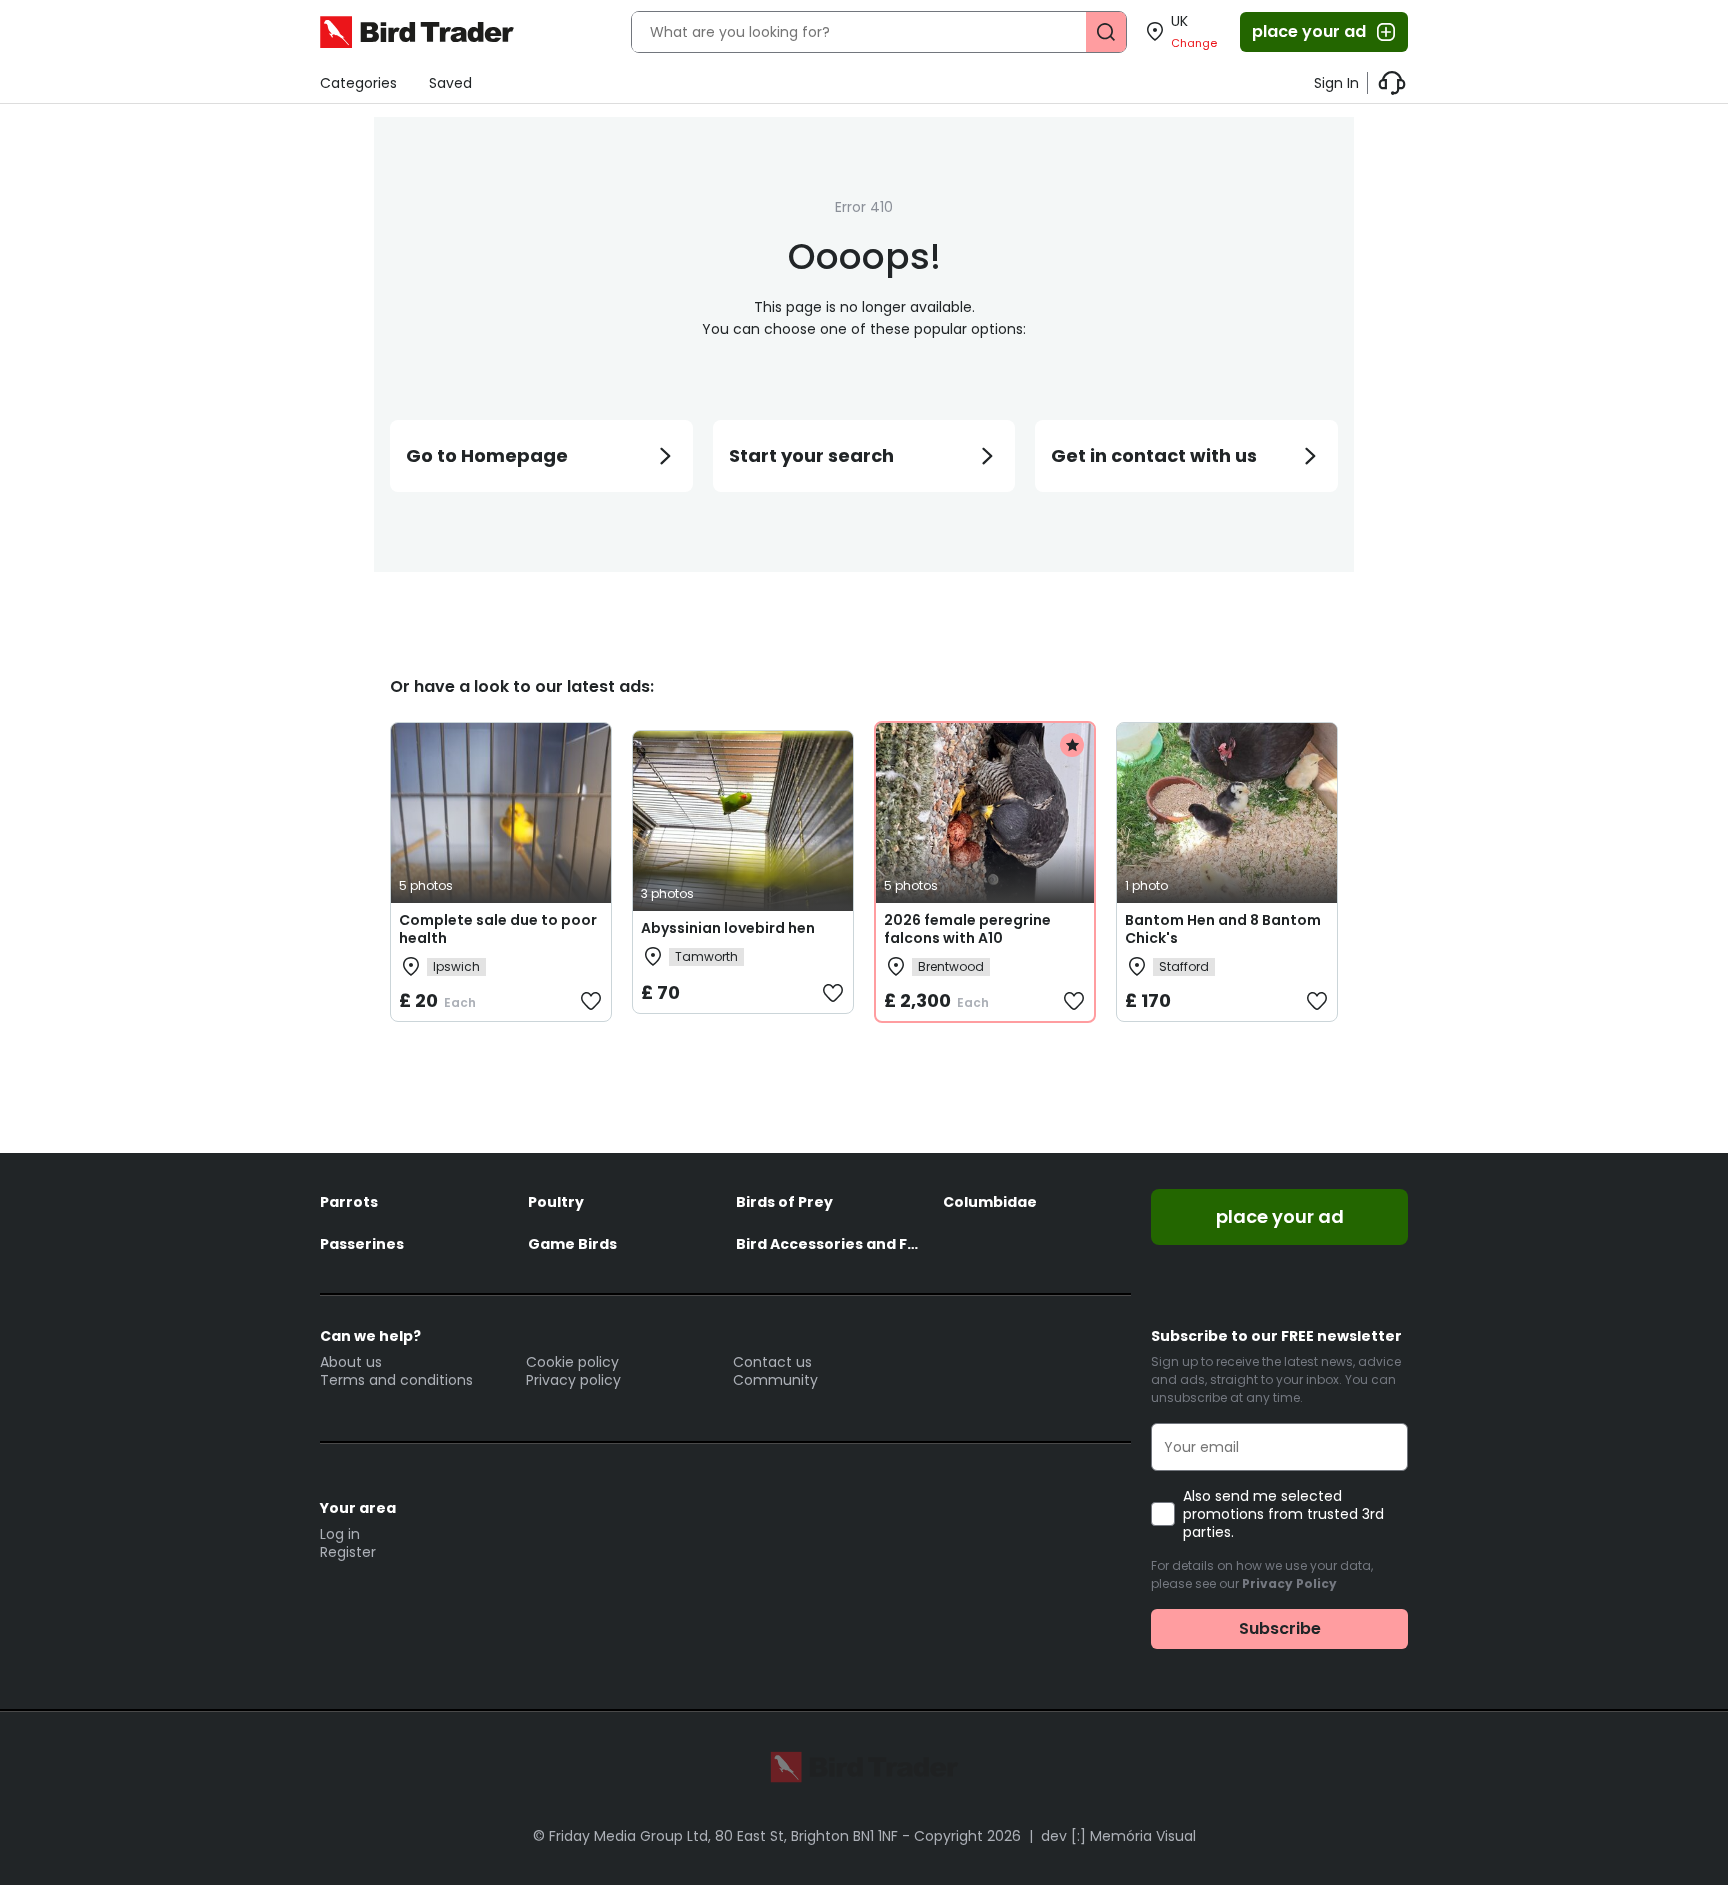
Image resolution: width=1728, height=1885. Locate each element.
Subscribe (1280, 1628)
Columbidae (990, 1202)
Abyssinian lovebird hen (728, 928)
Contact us (772, 1362)
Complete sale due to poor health (498, 929)
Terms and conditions (396, 1380)
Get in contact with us (1154, 455)
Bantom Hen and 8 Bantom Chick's (1223, 929)
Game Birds (572, 1244)
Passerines (362, 1244)
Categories (358, 83)
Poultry (556, 1202)
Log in (340, 1534)
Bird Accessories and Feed (830, 1244)
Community (775, 1380)
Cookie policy (572, 1362)
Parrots (349, 1202)
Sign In (1336, 83)
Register (348, 1552)
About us (351, 1362)
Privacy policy (573, 1380)
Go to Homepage (487, 455)
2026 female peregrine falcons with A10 (967, 929)
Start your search (811, 455)
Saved (450, 83)
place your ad (1309, 31)
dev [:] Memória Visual (1118, 1836)
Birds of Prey (784, 1202)
